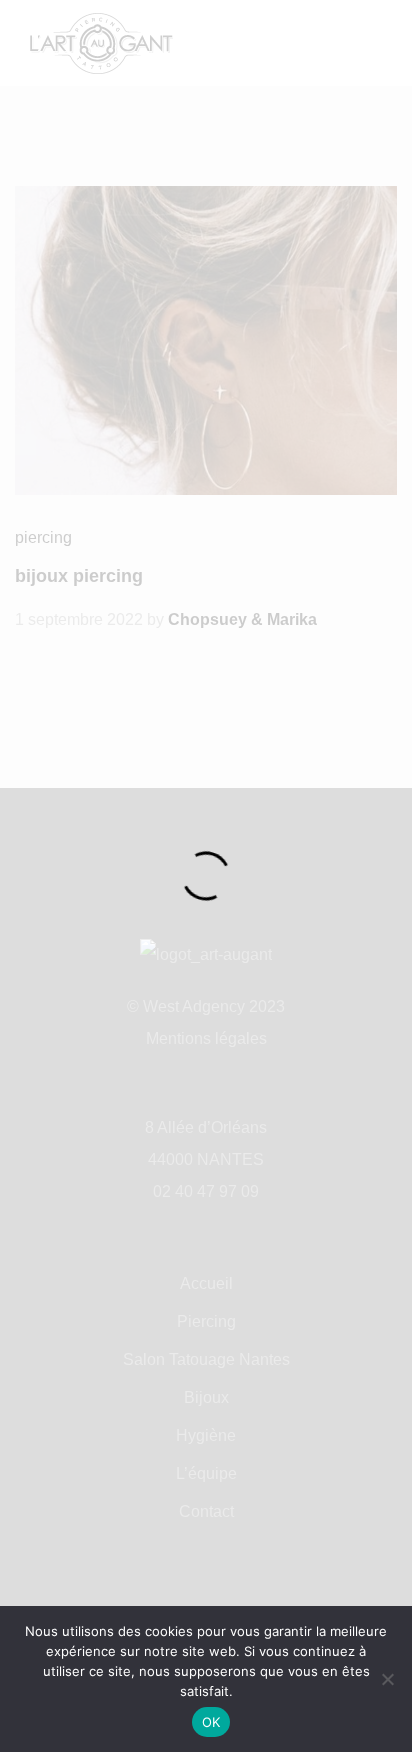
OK (211, 1722)
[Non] (387, 1679)
